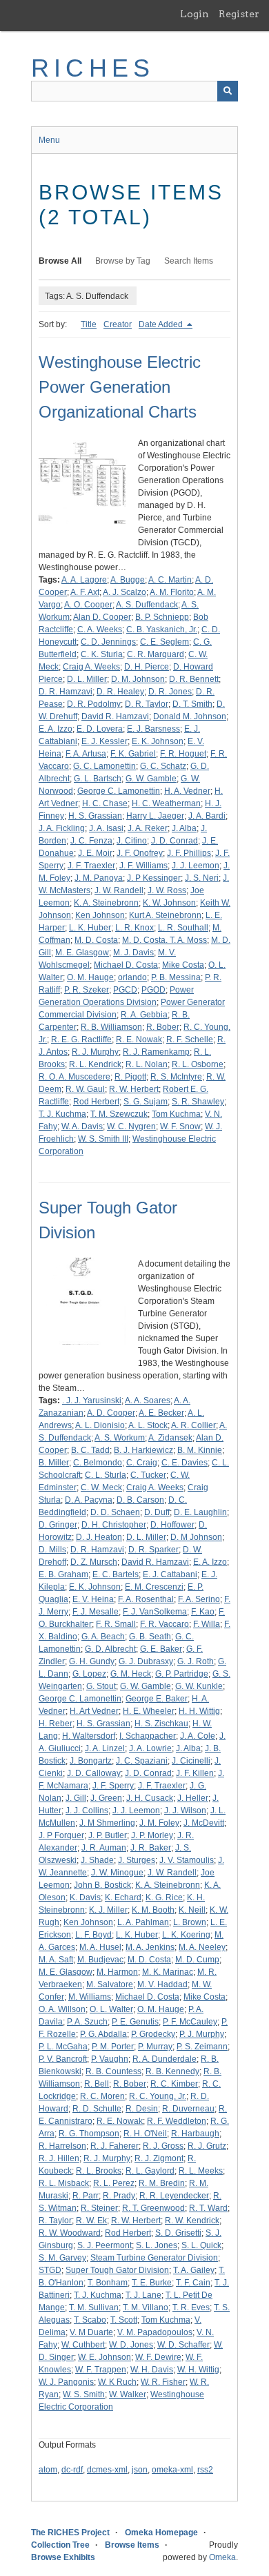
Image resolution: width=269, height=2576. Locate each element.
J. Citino (132, 841)
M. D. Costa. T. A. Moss (165, 940)
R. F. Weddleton (177, 2121)
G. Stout (101, 1686)
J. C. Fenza (91, 841)
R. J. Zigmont (159, 2158)
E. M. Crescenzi (154, 1587)
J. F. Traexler (91, 866)
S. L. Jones (157, 2245)
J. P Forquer (61, 1835)
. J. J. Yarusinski (92, 1401)
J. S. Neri (202, 878)
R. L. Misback (64, 2183)
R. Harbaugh (195, 2134)
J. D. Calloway (94, 1773)
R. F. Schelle (190, 1040)
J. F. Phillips (189, 853)
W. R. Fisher (163, 2382)
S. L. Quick (201, 2245)
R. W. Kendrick (192, 2221)
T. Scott (124, 2320)
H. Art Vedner (94, 1711)
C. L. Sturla (106, 1475)
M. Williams (90, 1997)
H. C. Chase (105, 803)
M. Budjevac (100, 1960)
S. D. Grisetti (178, 2233)
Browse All (60, 261)
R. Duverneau (188, 2109)
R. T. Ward (208, 2208)
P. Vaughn (110, 2059)
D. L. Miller (87, 679)
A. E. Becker (161, 1413)
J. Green (106, 1798)
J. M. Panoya (99, 878)
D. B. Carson (140, 1500)
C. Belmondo (98, 1463)
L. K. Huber (90, 928)
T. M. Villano (146, 2307)
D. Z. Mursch (94, 1562)
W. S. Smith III (103, 1139)
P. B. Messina (176, 977)
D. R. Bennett (194, 679)
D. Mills (52, 1550)
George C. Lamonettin (119, 791)
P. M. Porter (113, 2047)
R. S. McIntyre (176, 1077)
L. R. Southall (183, 928)
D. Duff (157, 1512)
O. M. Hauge (90, 977)
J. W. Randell (119, 890)
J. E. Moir (95, 853)
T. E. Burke (152, 2283)
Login (195, 14)
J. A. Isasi (106, 828)
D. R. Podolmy (94, 704)
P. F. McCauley (190, 2022)
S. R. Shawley (198, 1102)
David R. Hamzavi (115, 716)
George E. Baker (157, 1699)
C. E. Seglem (165, 642)
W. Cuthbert (83, 2345)
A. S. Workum (120, 1438)
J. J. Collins (87, 1811)
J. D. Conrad (175, 841)
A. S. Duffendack (147, 605)
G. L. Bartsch (98, 779)
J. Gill (76, 1798)
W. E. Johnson (104, 2357)
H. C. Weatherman (166, 803)
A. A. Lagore (84, 580)
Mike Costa (183, 965)
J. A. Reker (148, 828)
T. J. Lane (143, 2295)
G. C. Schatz (163, 766)
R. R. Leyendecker (174, 2196)
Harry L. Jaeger (155, 816)
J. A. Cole (198, 1736)
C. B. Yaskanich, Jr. (162, 630)
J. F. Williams (143, 866)
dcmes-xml (107, 2470)
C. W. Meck (101, 1487)
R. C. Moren (102, 2096)
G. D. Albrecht (110, 1649)
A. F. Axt (85, 592)
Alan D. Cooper (102, 617)
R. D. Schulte (97, 2109)
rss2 (205, 2470)
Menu (49, 140)
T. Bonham (108, 2283)
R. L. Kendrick (95, 1064)
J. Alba (184, 828)
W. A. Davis (82, 1126)
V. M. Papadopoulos (155, 2332)
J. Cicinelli (191, 1761)
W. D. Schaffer (183, 2345)
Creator (118, 324)
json (140, 2470)
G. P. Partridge (182, 1674)
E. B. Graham (63, 1574)
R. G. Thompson (89, 2134)
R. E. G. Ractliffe (81, 1040)
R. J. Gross (163, 2146)
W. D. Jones (131, 2345)
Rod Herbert (96, 1102)
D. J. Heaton (99, 1537)
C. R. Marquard (156, 654)
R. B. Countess (113, 2071)
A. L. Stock (148, 1425)
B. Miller (54, 1463)
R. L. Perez (114, 2183)
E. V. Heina (93, 1599)
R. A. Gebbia (144, 1015)
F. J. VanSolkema (155, 1612)
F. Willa (207, 1624)
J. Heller (193, 1798)
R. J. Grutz (207, 2146)
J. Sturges (137, 1860)
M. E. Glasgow (82, 953)
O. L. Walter (111, 2009)
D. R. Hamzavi (66, 692)
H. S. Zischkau (161, 1724)
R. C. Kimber (174, 2084)
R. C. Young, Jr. (158, 2096)
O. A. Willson (62, 2009)
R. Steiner (99, 2208)
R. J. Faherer (114, 2146)
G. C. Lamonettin (104, 766)
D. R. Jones (170, 692)
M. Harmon (117, 1972)
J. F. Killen (195, 1773)
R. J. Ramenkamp (156, 1052)
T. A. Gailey (194, 2270)
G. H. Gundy (92, 1661)
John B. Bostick (102, 1885)
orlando (132, 977)
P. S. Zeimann (202, 2047)
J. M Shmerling (107, 1823)
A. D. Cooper (111, 1413)
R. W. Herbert (134, 1089)
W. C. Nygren (131, 1126)
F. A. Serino (199, 1599)
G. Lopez (89, 1674)
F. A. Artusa (86, 754)
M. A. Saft (56, 1960)
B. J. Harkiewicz (143, 1450)
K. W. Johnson (169, 903)
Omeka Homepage (161, 2533)
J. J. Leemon (196, 866)
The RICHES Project (70, 2533)
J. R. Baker (151, 1848)
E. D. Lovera (100, 729)
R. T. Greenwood (153, 2208)
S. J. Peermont (104, 2245)
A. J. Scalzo (124, 592)
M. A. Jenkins (150, 1947)
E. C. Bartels (116, 1574)
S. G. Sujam (146, 1102)
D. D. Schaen (115, 1512)
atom (48, 2470)
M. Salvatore (110, 1984)
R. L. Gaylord (150, 2171)
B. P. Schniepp (162, 617)
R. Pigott (130, 1077)
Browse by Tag (123, 261)
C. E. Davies (185, 1463)
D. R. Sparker (153, 1550)
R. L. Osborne (198, 1064)
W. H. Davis (152, 2370)
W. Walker (128, 2394)
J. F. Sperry (113, 1786)
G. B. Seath (150, 1637)
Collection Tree (60, 2545)
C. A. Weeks (100, 630)
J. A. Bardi (207, 816)
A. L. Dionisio (100, 1425)
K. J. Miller (108, 1910)
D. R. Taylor (147, 704)
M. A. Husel (100, 1947)
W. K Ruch (117, 2382)
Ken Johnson (100, 915)
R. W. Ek (91, 2221)
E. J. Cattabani (170, 1574)
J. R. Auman (104, 1848)
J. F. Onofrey (140, 853)
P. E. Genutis (135, 2022)
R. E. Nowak (139, 1040)
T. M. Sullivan (94, 2307)
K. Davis (85, 1897)
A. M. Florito (172, 592)
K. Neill (192, 1910)
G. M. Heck (131, 1674)
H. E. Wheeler (149, 1711)
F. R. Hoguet (183, 754)
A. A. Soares (148, 1401)
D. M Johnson (196, 1537)
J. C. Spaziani (142, 1761)
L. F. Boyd (93, 1935)
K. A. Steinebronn (106, 903)
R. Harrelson (62, 2146)
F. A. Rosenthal (146, 1599)
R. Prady (119, 2196)
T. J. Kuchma (62, 1114)
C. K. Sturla (102, 654)
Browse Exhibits (63, 2557)
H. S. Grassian (95, 816)
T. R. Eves (191, 2307)
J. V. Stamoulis (187, 1860)
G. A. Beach (103, 1637)
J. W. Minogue (117, 1873)
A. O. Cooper (88, 605)
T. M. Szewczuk (119, 1114)
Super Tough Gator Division (117, 2270)
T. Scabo (90, 2320)
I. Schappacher (148, 1736)
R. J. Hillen (59, 2158)
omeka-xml (172, 2470)
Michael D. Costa (126, 965)
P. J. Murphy (202, 2034)
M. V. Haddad (162, 1984)
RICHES (93, 68)
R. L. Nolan (147, 1064)
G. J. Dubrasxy (146, 1661)
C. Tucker (148, 1475)
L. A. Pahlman (143, 1922)
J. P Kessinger (154, 878)
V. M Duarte (91, 2332)
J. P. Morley (152, 1835)
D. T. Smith (192, 704)
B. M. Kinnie (200, 1450)
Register (239, 14)
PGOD (153, 990)
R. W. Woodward (70, 2233)
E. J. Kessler (104, 741)
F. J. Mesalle (96, 1612)
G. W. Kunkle (199, 1686)
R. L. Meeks (201, 2171)
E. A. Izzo (56, 729)
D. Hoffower (172, 1525)
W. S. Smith (84, 2394)
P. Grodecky (153, 2034)
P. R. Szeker (87, 990)
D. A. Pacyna (89, 1500)
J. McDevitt (204, 1823)
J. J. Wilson (185, 1811)
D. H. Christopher (114, 1525)
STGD (50, 2270)
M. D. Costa (96, 940)
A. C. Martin (170, 580)
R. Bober (163, 1027)
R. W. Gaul (85, 1089)
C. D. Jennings (108, 642)
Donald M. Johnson (190, 716)
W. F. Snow (180, 1126)
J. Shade (97, 1860)
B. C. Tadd (90, 1450)
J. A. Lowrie (150, 1748)
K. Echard (123, 1897)
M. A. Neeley (202, 1947)
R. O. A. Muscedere (74, 1077)
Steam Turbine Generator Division (154, 2258)
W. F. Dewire (158, 2357)
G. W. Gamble (151, 779)
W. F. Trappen (101, 2370)
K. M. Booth (153, 1910)
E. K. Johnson (158, 741)
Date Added (162, 324)
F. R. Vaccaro (165, 1624)
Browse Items (132, 2545)
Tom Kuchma (176, 1114)
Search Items (189, 261)
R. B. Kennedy (172, 2071)
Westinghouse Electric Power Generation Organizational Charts (120, 387)
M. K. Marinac (168, 1972)
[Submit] (228, 91)
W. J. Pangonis (66, 2382)
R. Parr (86, 2196)
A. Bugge (128, 580)
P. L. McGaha (63, 2047)
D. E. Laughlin (200, 1512)
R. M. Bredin (162, 2183)
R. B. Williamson (111, 1027)
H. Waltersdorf (89, 1736)
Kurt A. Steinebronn (165, 915)
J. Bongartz (91, 1761)
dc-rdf (72, 2470)
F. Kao (203, 1612)
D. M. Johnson (138, 679)
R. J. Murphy (95, 1052)
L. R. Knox (134, 928)
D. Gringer (58, 1525)
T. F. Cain (193, 2283)
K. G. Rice (164, 1897)
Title (89, 324)
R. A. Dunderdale (165, 2059)
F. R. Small (116, 1624)
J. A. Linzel (105, 1748)
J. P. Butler (108, 1835)
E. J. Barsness (153, 729)
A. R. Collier (193, 1425)
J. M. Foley (159, 1823)
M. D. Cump (197, 1960)
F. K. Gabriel (133, 754)
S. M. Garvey (62, 2258)
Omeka (222, 2557)
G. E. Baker (161, 1649)
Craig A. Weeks (91, 667)
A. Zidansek (170, 1438)
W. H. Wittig (198, 2370)
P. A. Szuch (87, 2022)
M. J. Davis (133, 953)
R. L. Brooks (99, 2171)
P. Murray (155, 2047)
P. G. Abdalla (103, 2034)
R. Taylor (55, 2221)
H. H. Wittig (199, 1711)
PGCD (125, 990)
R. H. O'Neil (145, 2134)
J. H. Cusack (150, 1798)
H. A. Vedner (187, 791)
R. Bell (97, 2084)
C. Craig (142, 1463)
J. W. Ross (167, 890)
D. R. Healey (120, 692)
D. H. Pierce (147, 667)
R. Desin (142, 2109)
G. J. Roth (196, 1661)
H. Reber (56, 1724)
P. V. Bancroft (63, 2059)
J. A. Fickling (62, 828)
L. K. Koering (186, 1935)
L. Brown (190, 1922)
